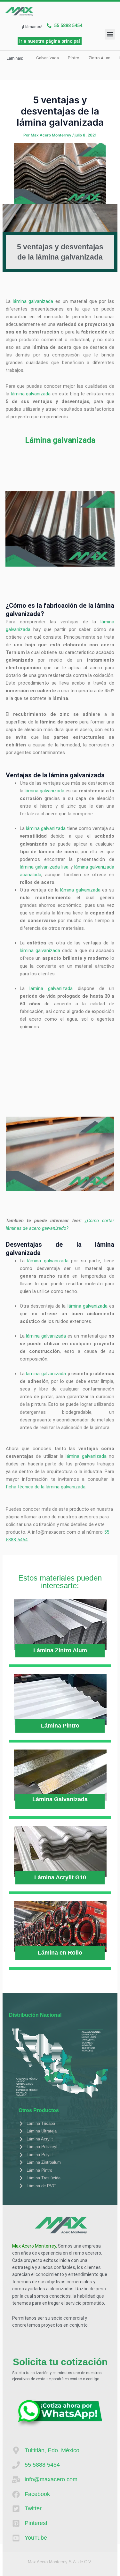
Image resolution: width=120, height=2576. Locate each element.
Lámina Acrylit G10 (60, 1877)
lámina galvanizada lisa (44, 867)
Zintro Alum (99, 58)
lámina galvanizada (33, 301)
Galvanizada (48, 58)
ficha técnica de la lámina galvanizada (46, 1487)
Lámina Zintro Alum (60, 1650)
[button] (110, 34)
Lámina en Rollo (60, 1953)
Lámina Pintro (60, 1726)
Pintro (74, 58)
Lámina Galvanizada (60, 1799)
